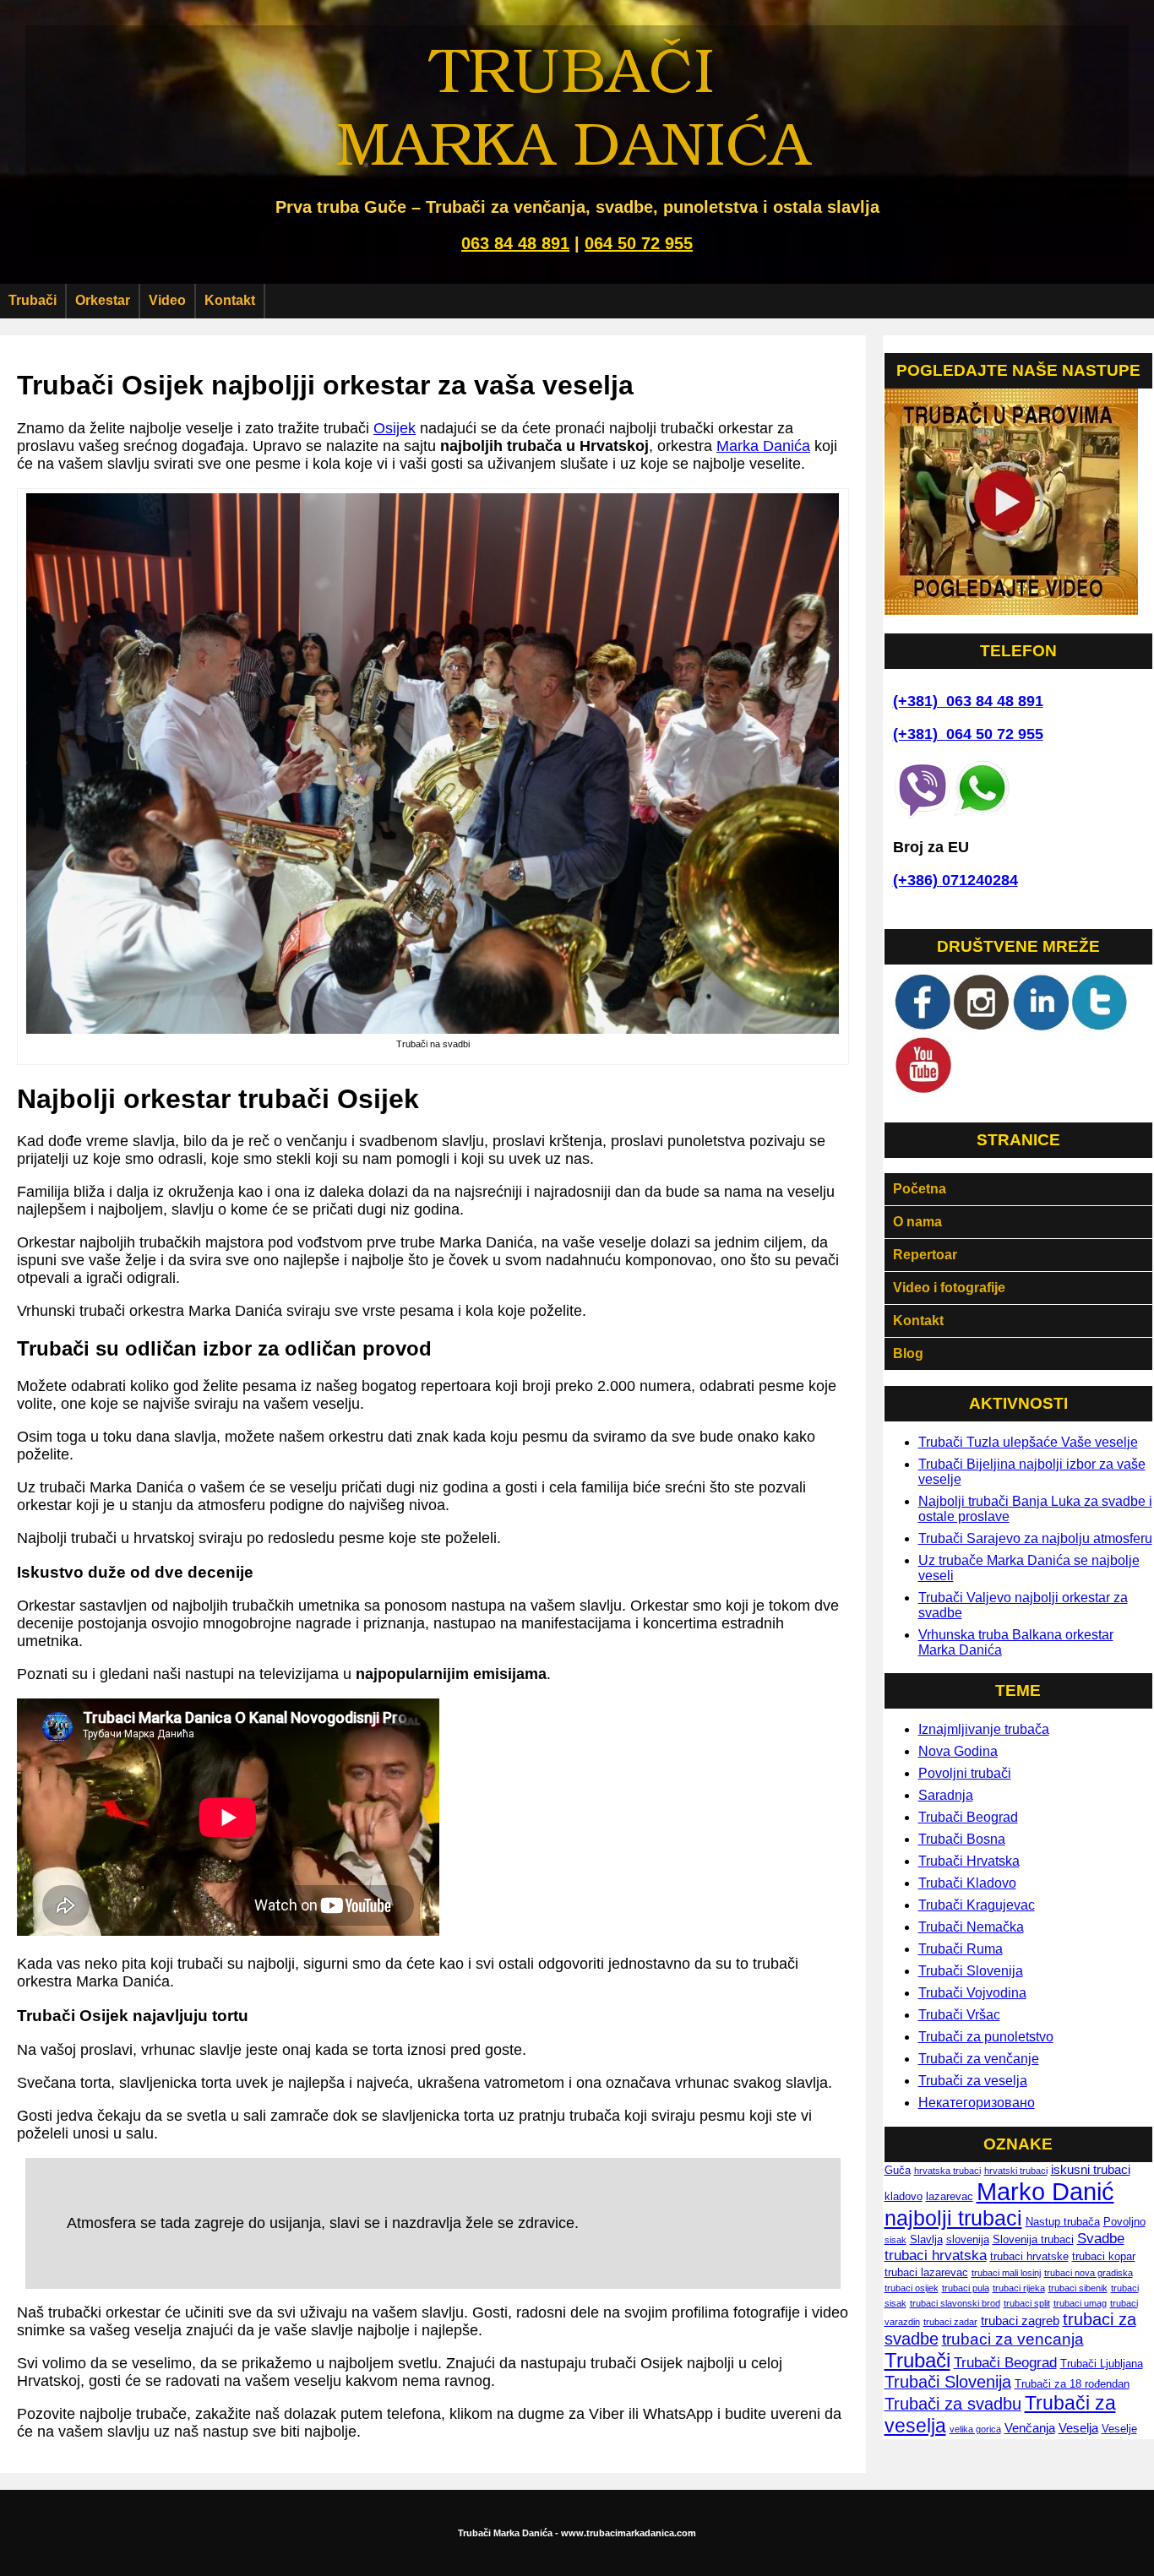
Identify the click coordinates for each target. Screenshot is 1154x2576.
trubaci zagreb (1020, 2321)
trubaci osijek (912, 2288)
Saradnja (946, 1795)
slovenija (968, 2239)
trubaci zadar (950, 2322)
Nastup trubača (1063, 2222)
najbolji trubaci (953, 2218)
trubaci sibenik (1078, 2288)
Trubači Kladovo (967, 1883)
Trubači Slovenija (971, 1971)
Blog (908, 1353)
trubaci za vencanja (1013, 2339)
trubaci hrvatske (1029, 2256)
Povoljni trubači (965, 1773)
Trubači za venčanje (979, 2059)
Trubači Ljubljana (1102, 2364)
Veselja (1078, 2428)
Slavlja (926, 2239)
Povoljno (1124, 2222)
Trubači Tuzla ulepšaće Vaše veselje (1028, 1442)
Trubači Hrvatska (969, 1861)
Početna (920, 1189)
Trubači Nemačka (971, 1927)
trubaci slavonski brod (955, 2303)
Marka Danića (763, 446)
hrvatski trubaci (1016, 2171)
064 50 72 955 (639, 243)
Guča (898, 2170)
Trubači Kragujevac (977, 1905)
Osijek (395, 428)
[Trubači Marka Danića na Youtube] (923, 1090)
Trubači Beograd (968, 1817)
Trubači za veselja (973, 2081)
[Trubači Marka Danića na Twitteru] (1100, 1027)
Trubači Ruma (961, 1949)
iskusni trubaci (1091, 2169)
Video (167, 300)
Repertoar (925, 1255)
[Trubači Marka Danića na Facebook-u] (923, 1027)
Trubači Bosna (962, 1839)
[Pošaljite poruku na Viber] (923, 814)
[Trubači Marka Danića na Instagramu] (982, 1027)
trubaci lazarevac (926, 2272)
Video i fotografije (949, 1288)
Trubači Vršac (959, 2015)
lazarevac (950, 2196)
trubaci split (1027, 2303)
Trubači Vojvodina (972, 1993)
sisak (895, 2240)
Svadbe (1101, 2239)
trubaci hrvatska (936, 2255)
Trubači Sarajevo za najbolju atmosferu (1035, 1538)
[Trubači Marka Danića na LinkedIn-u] (1041, 1027)
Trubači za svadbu (953, 2404)
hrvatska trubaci (947, 2171)
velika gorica (975, 2429)
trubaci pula (966, 2288)
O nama (917, 1222)
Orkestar (103, 300)
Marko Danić (1045, 2191)
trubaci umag (1080, 2303)
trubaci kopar (1104, 2256)
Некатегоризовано (977, 2103)
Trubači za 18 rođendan (1072, 2384)
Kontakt (230, 300)
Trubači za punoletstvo (986, 2037)
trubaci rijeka (1019, 2288)
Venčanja (1030, 2428)
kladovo (904, 2196)
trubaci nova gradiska (1089, 2273)
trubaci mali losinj (1006, 2273)
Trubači (33, 300)
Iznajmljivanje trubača (984, 1729)
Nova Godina (958, 1751)
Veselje (1119, 2429)
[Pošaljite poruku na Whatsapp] (982, 814)
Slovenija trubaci (1033, 2239)
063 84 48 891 (515, 243)
